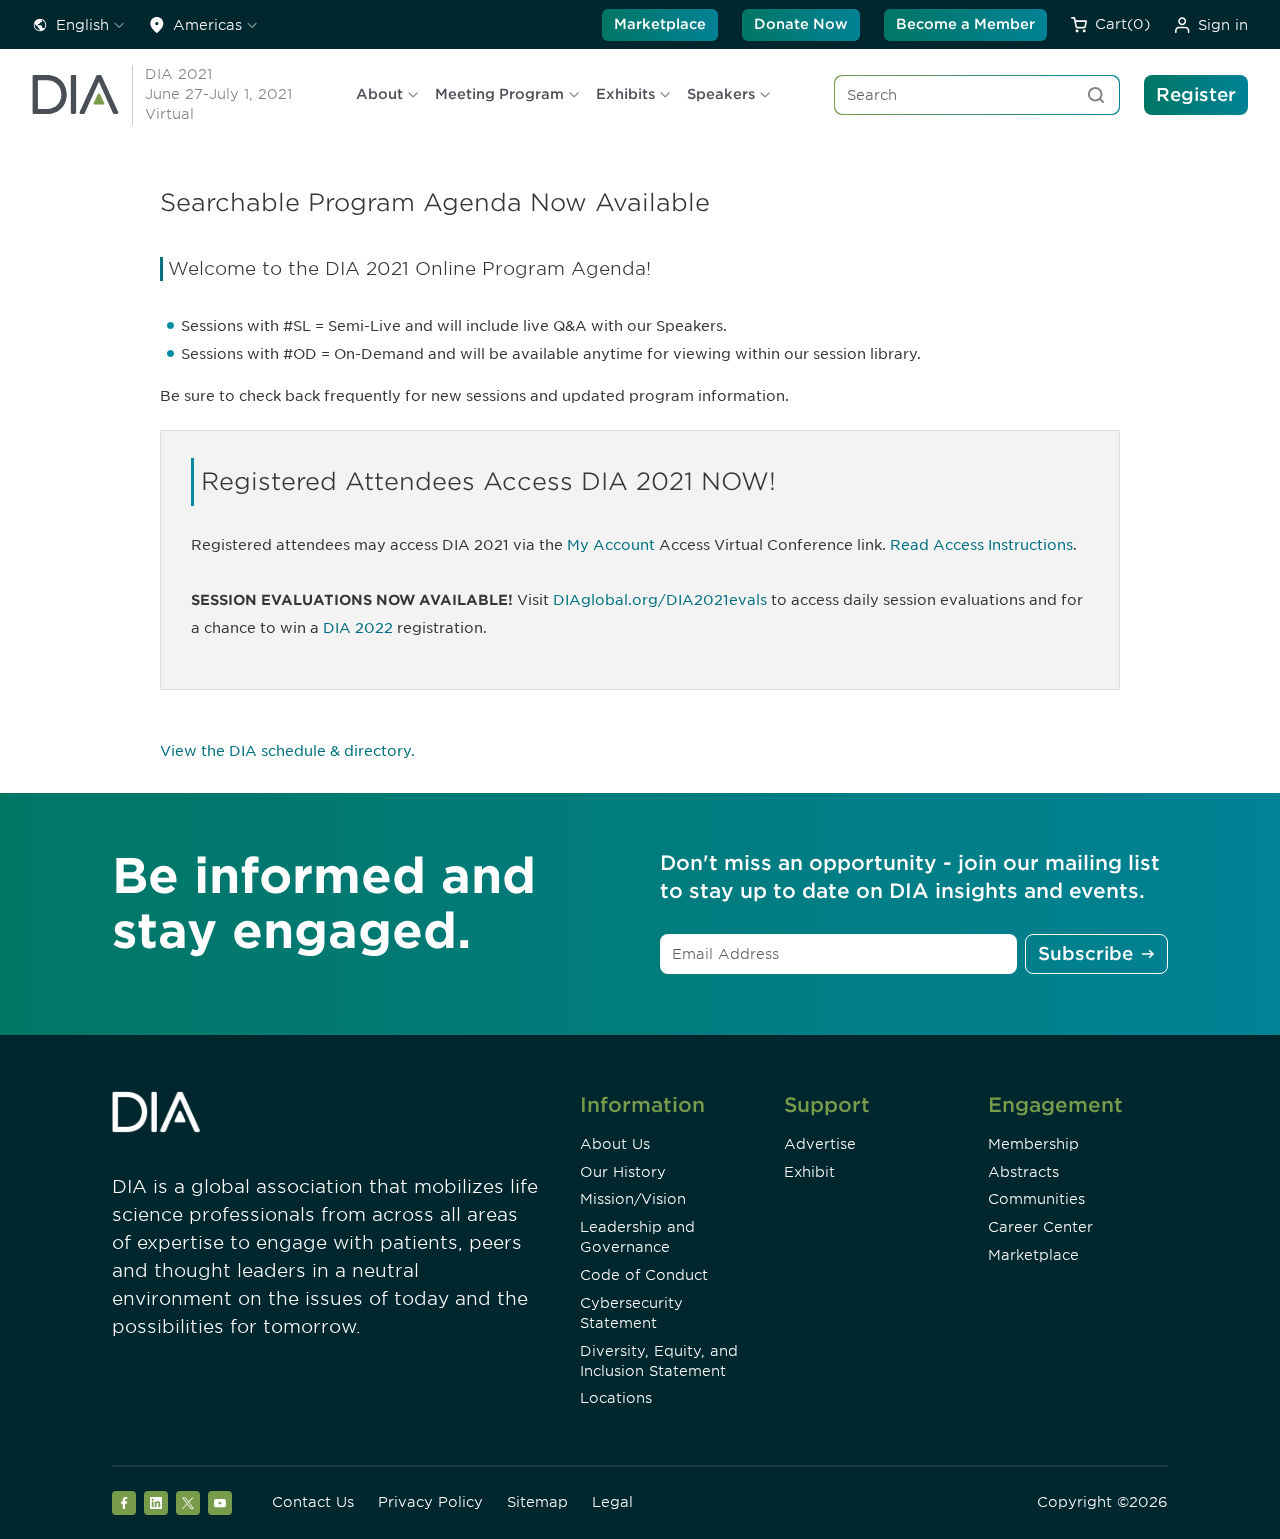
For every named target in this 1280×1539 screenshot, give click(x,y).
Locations (616, 1398)
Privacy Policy (430, 1502)
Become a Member (965, 24)
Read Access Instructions (981, 545)
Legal (612, 1502)
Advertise (820, 1144)
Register (1196, 94)
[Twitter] (188, 1503)
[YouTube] (220, 1503)
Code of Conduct (644, 1275)
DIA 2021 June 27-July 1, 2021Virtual (218, 94)
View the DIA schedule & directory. (287, 751)
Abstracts (1023, 1172)
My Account (611, 545)
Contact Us (313, 1502)
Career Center (1040, 1227)
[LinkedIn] (156, 1503)
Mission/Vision (633, 1199)
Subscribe (1085, 953)
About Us (615, 1144)
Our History (623, 1172)
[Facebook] (124, 1503)
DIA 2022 (358, 628)
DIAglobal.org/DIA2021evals (660, 600)
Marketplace (660, 24)
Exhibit (809, 1172)
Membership (1033, 1144)
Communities (1036, 1199)
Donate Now (801, 24)
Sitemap (537, 1502)
